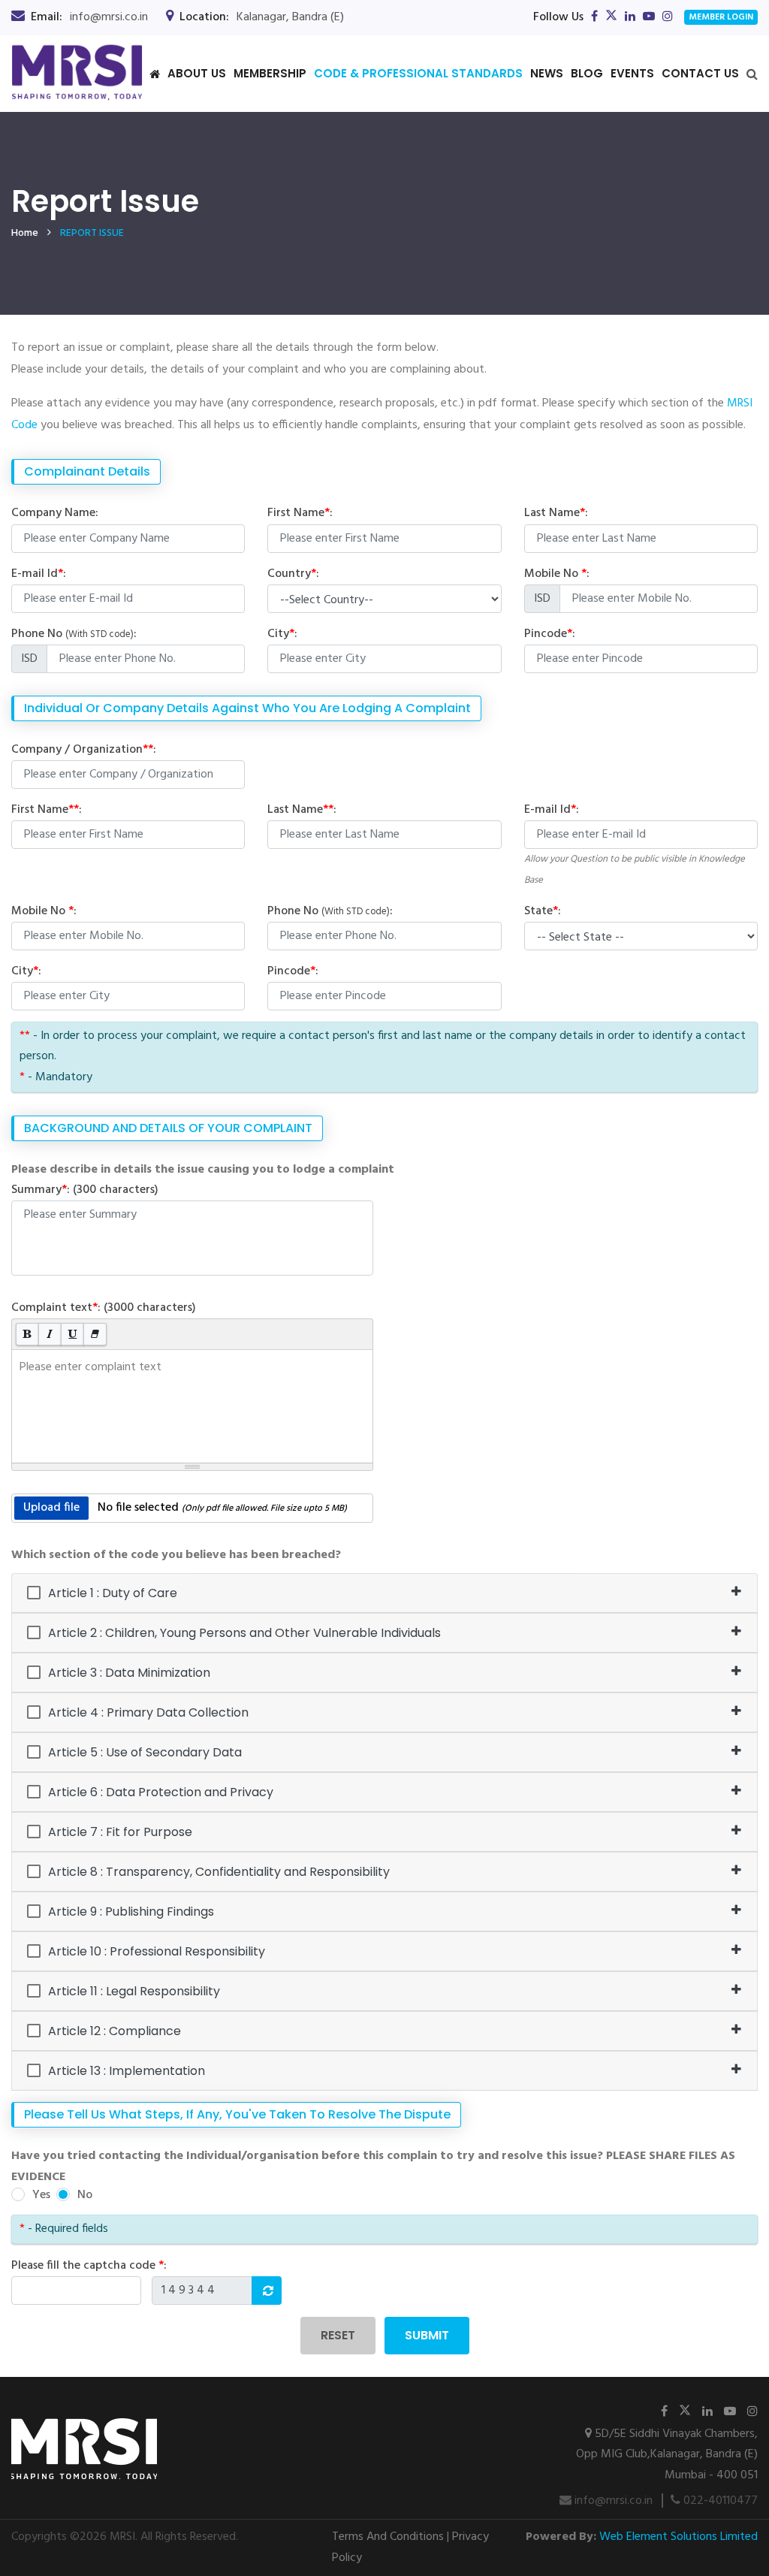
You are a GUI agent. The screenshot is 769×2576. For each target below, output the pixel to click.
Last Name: (556, 513)
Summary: (85, 1190)
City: (282, 634)
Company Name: (55, 513)
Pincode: (550, 634)
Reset (338, 2335)
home (25, 233)
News (547, 73)
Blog (587, 73)
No (85, 2195)
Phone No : (74, 634)
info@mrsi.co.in (612, 2501)
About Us (197, 73)
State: (543, 911)
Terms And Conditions (388, 2537)
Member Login (721, 17)
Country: (293, 574)
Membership (270, 73)
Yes (41, 2195)
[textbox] (192, 1406)
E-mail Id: (39, 574)
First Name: (300, 513)
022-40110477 (719, 2501)
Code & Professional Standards (418, 73)
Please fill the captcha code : (89, 2266)
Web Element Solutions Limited (679, 2537)
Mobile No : (557, 574)
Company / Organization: (84, 750)
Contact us (700, 73)
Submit (427, 2335)
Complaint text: (104, 1308)
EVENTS (632, 73)
